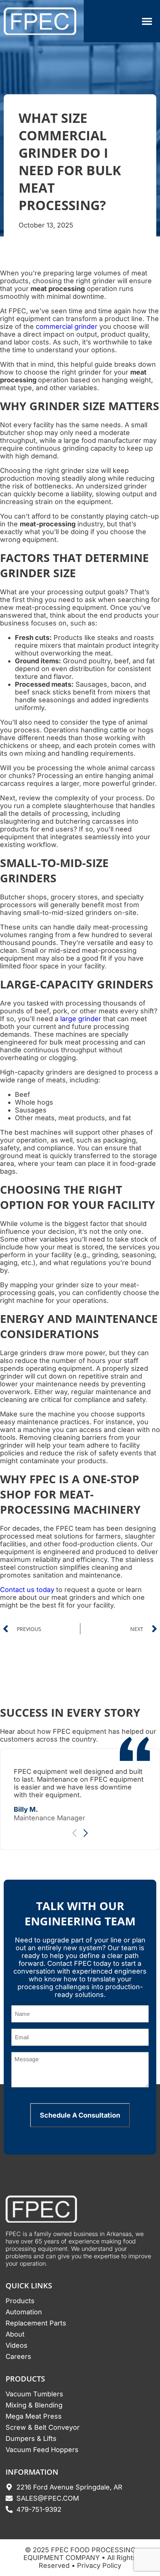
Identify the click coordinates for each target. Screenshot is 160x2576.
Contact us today (27, 1590)
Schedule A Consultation (80, 2115)
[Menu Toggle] (147, 21)
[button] (86, 1833)
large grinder (81, 1019)
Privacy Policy (99, 2565)
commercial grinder (67, 326)
